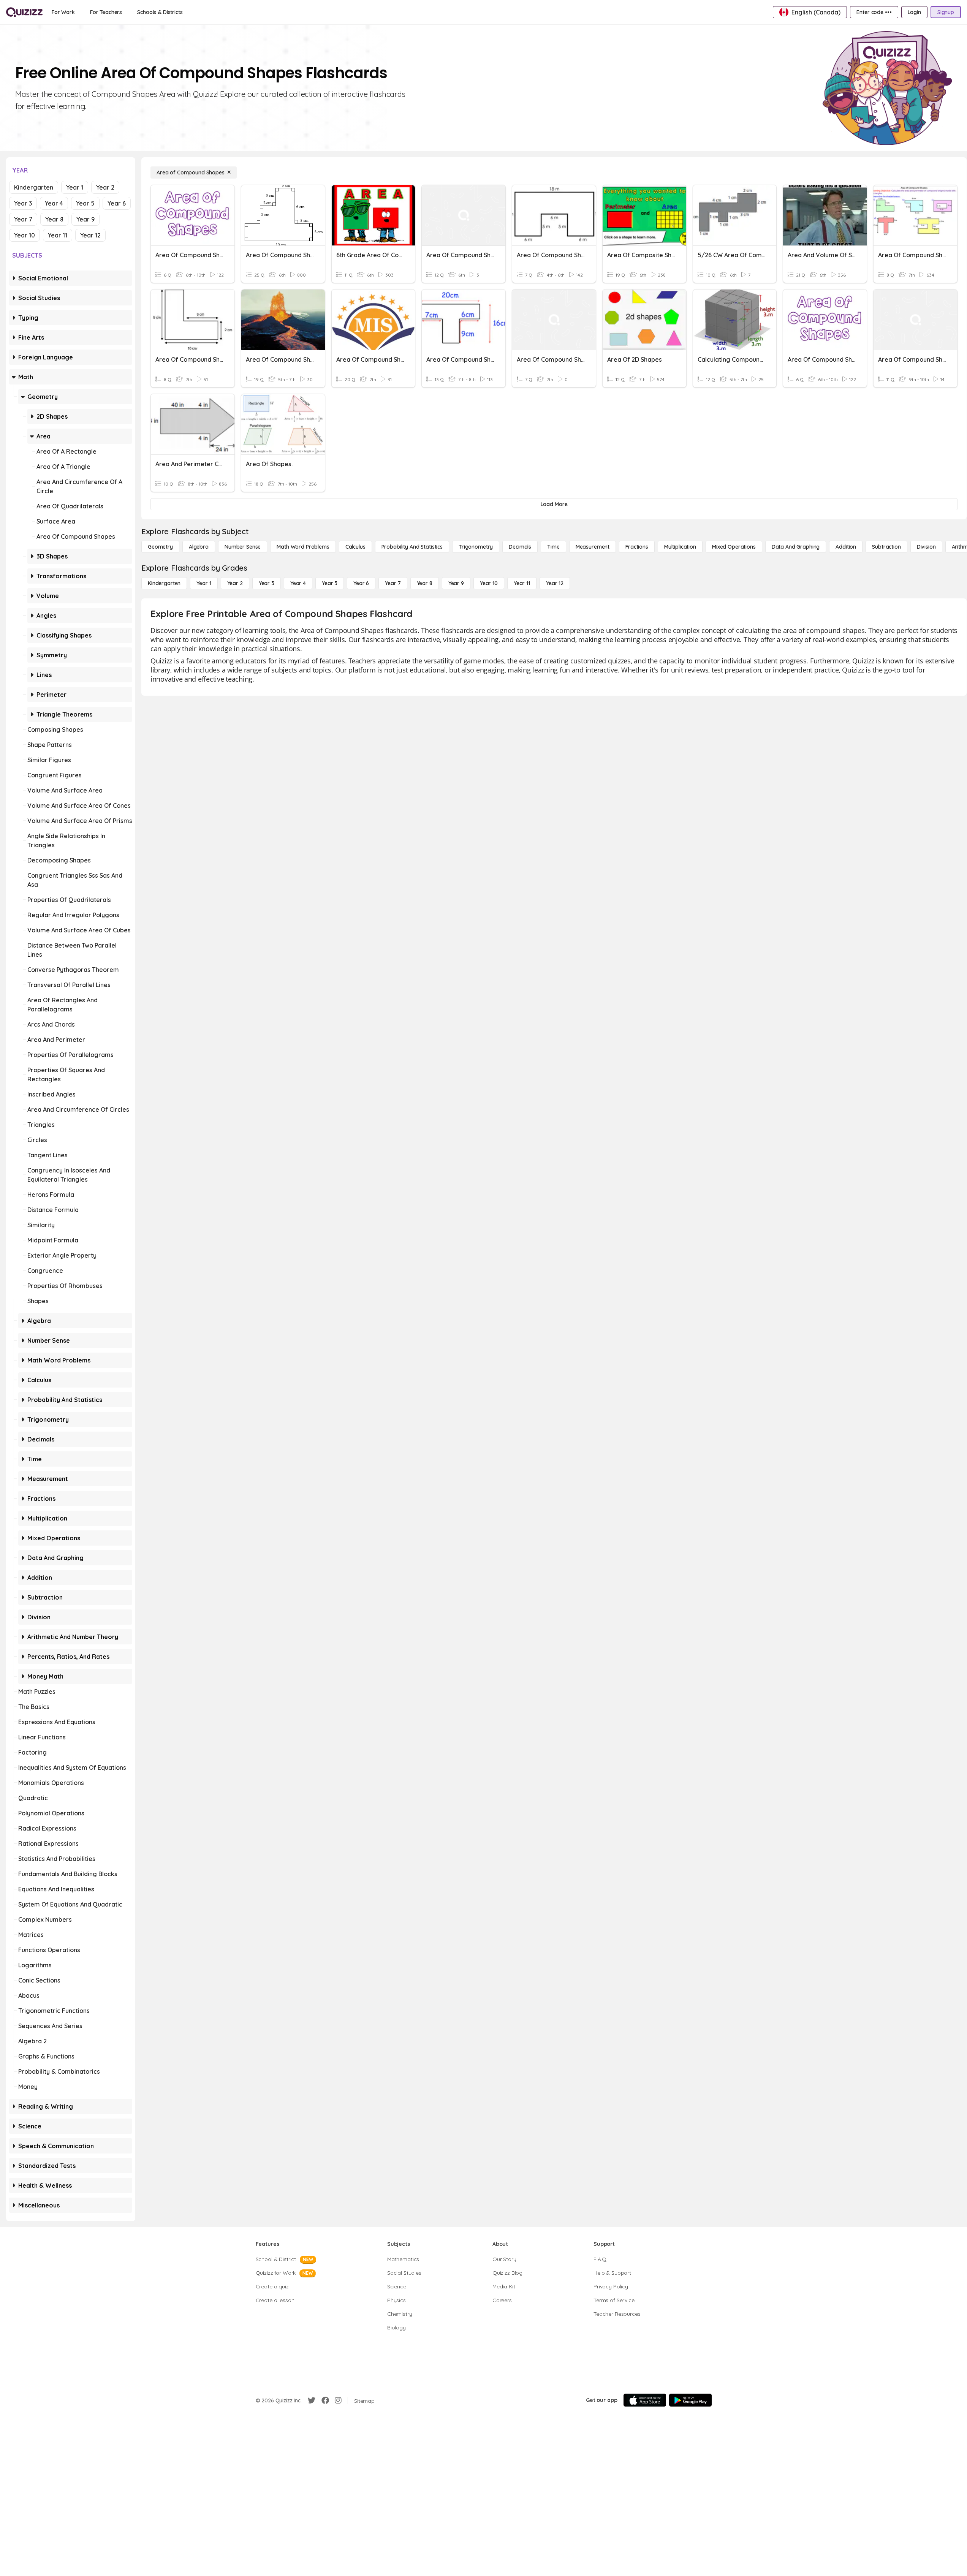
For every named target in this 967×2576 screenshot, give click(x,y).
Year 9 (85, 219)
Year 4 (54, 203)
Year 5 (85, 203)
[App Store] (645, 2400)
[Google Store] (690, 2400)
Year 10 (25, 235)
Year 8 (54, 219)
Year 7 (23, 219)
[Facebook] (325, 2400)
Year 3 (23, 203)
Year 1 (75, 187)
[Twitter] (312, 2400)
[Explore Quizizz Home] (24, 12)
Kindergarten (34, 187)
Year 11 (58, 235)
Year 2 (105, 187)
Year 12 (90, 235)
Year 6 (117, 203)
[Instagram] (338, 2400)
